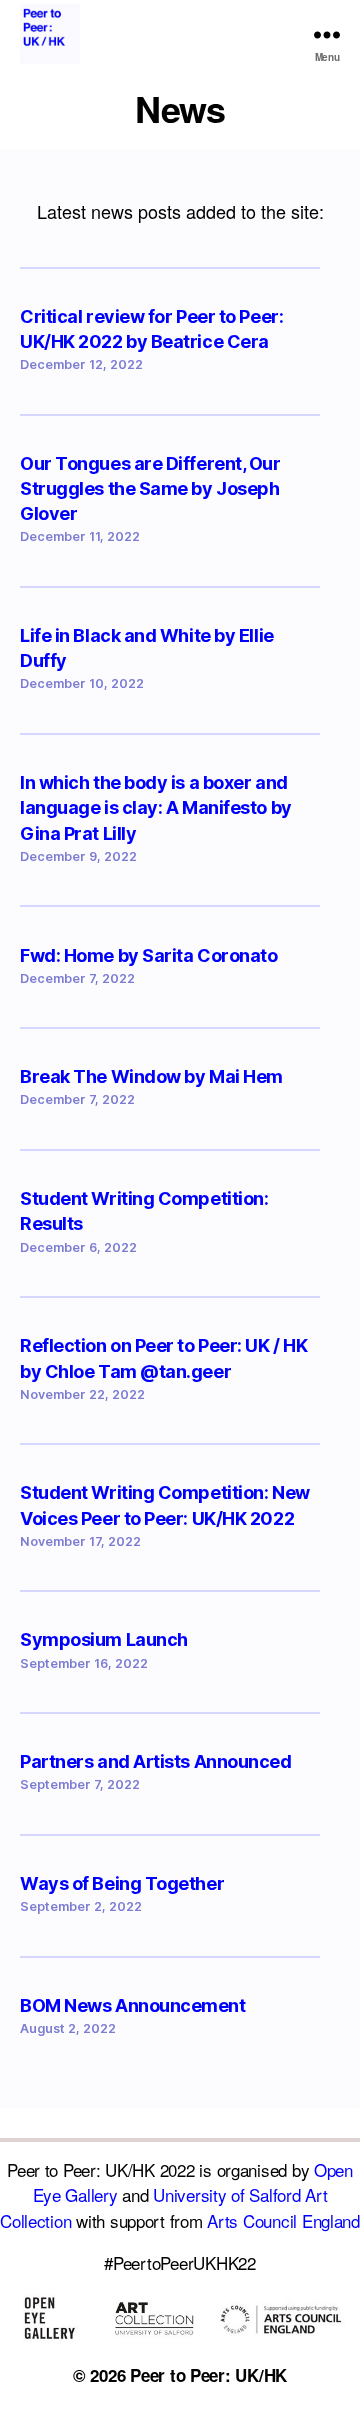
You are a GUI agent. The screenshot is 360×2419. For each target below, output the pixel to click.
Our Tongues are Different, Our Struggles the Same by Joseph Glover (150, 488)
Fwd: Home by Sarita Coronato (148, 955)
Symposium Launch (104, 1639)
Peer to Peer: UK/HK (208, 2375)
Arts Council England (283, 2220)
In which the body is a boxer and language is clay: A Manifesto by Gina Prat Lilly (156, 807)
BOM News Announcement (133, 2005)
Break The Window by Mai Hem (151, 1076)
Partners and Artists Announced (156, 1761)
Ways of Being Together (122, 1883)
